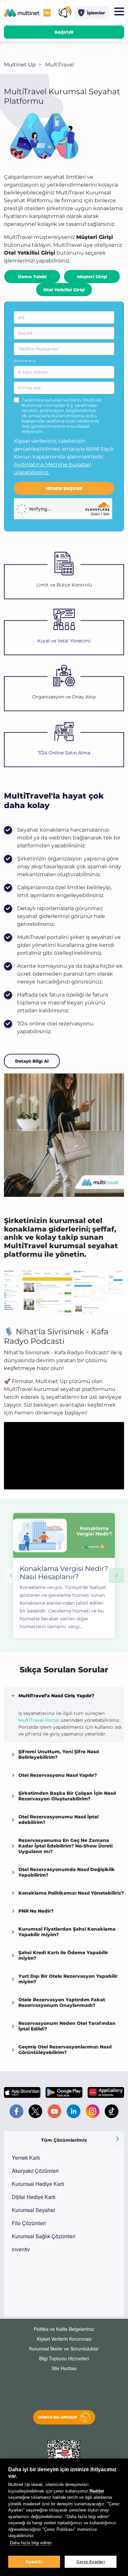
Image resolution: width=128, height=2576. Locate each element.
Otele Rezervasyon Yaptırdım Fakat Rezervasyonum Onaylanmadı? (62, 2002)
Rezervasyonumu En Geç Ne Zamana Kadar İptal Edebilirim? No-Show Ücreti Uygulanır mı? (65, 1846)
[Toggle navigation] (119, 12)
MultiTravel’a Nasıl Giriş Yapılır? (56, 1696)
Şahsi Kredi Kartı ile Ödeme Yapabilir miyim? (63, 1955)
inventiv (21, 2249)
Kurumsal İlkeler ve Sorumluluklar (64, 2349)
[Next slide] (117, 1576)
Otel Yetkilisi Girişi (64, 290)
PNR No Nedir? (36, 1911)
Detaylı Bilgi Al (32, 1061)
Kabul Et (34, 2562)
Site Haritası (64, 2368)
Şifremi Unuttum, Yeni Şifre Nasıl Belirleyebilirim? (59, 1754)
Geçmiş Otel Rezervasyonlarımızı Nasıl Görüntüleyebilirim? (65, 2050)
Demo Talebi (32, 277)
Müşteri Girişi (92, 277)
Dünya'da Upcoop (58, 2417)
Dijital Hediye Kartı (34, 2197)
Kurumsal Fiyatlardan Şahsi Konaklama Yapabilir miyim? (67, 1932)
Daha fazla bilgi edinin (31, 2543)
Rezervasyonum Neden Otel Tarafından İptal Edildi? (67, 2026)
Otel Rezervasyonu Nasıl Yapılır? (58, 1775)
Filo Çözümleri (29, 2223)
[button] (92, 13)
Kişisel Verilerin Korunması (64, 2339)
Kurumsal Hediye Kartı (38, 2184)
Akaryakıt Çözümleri (35, 2171)
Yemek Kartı (26, 2158)
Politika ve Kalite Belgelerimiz (64, 2329)
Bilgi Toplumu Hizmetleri (64, 2358)
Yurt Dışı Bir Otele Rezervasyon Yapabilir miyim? (68, 1979)
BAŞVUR (64, 32)
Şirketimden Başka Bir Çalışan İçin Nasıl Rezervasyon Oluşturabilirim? (67, 1796)
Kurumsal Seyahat (33, 2210)
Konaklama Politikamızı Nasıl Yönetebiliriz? (71, 1893)
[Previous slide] (11, 1576)
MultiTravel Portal (39, 1720)
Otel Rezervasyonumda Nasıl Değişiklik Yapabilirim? (67, 1872)
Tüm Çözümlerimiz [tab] (64, 2140)
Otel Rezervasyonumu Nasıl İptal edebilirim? (58, 1819)
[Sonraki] (117, 2139)
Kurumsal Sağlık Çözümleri (44, 2236)
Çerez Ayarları (91, 2562)
